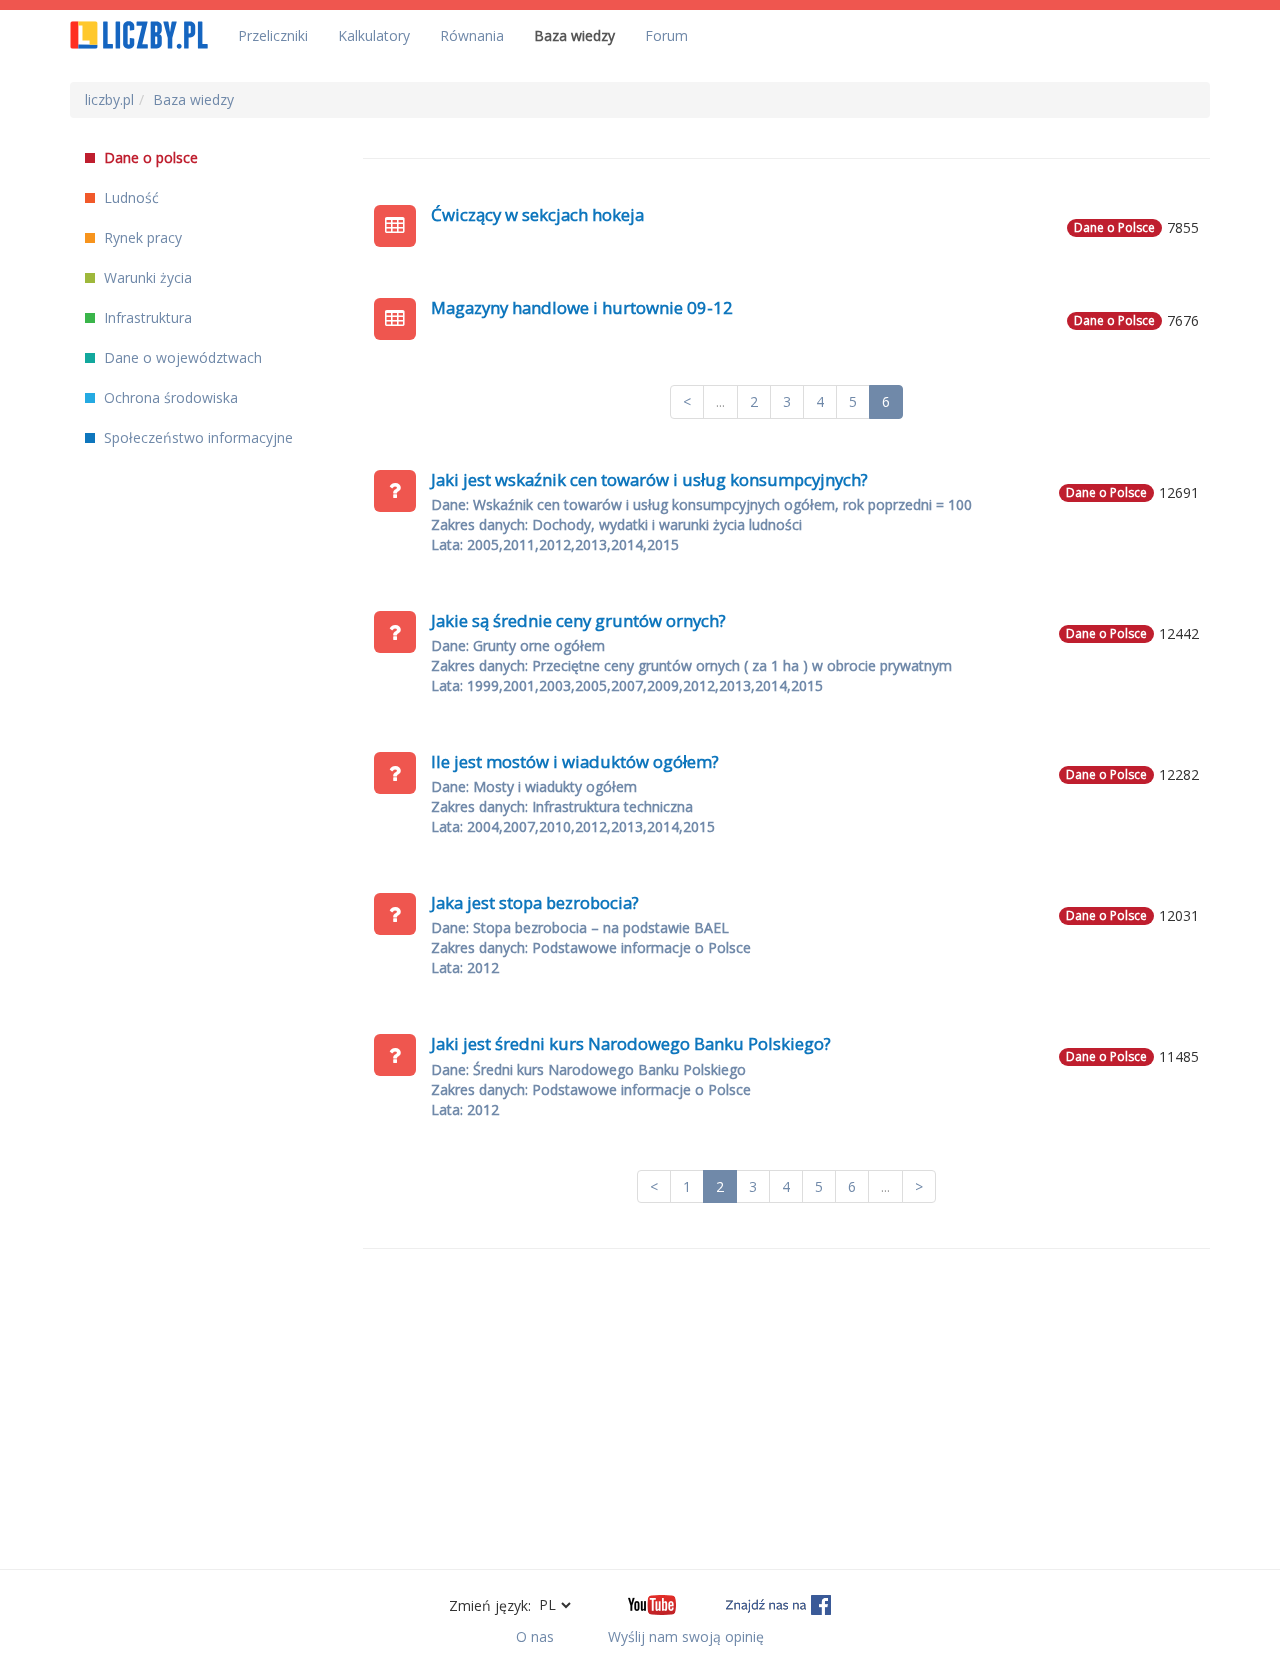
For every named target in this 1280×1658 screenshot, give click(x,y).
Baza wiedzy (574, 35)
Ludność (129, 197)
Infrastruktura (146, 317)
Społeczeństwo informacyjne (196, 437)
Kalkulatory (374, 35)
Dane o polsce (149, 157)
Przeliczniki (273, 35)
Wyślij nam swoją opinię (686, 1636)
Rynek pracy (141, 237)
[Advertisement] (787, 1409)
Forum (666, 35)
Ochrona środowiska (169, 397)
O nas (535, 1636)
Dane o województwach (181, 357)
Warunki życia (146, 277)
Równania (472, 35)
